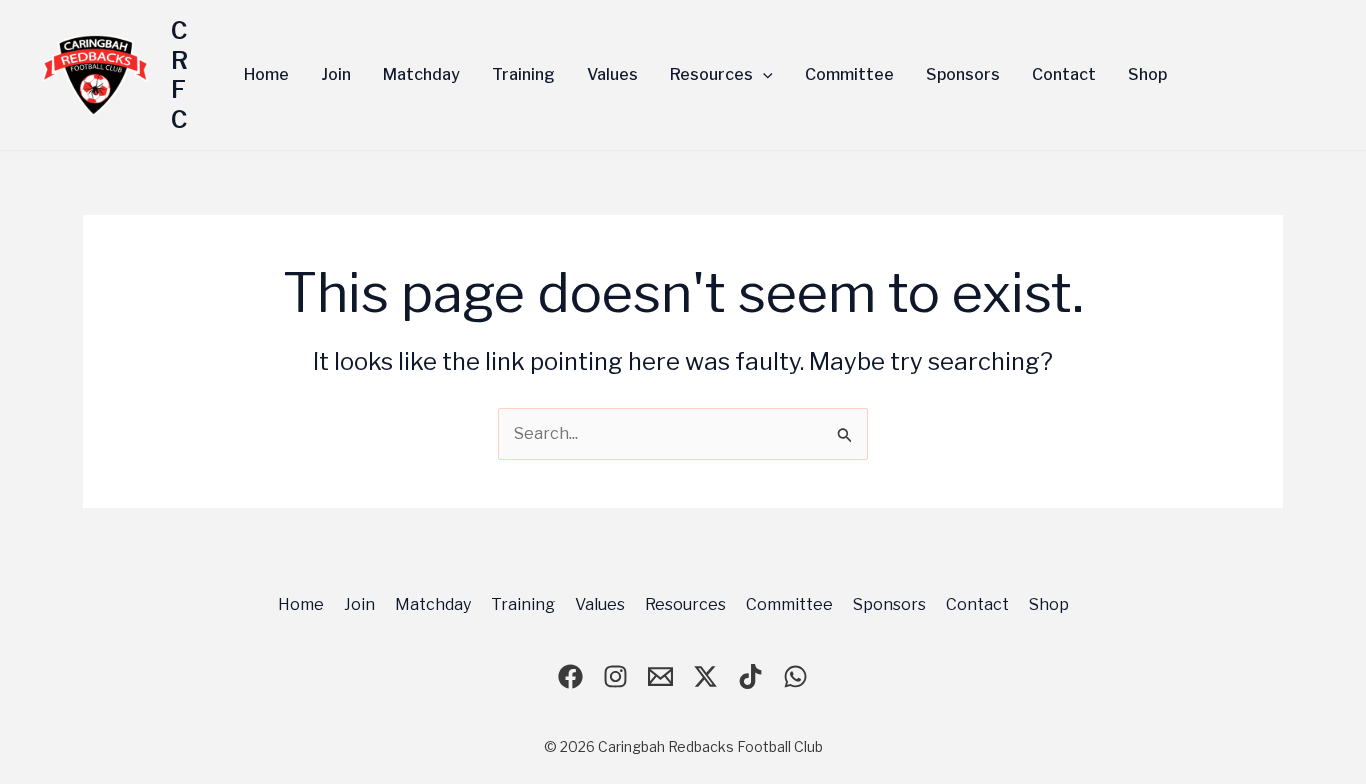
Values (600, 604)
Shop (1049, 604)
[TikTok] (750, 676)
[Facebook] (570, 676)
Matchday (433, 604)
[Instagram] (615, 676)
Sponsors (889, 604)
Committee (789, 604)
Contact (977, 604)
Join (359, 604)
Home (301, 604)
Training (523, 604)
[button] (763, 75)
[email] (660, 676)
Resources (685, 604)
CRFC (179, 75)
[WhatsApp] (795, 676)
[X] (705, 676)
